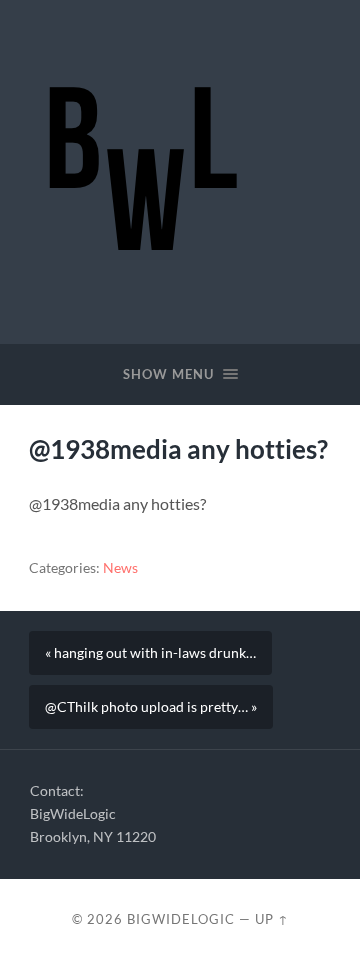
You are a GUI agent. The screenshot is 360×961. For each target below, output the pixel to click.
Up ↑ (272, 919)
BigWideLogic (181, 919)
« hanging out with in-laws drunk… (150, 653)
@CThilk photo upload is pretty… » (151, 707)
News (120, 568)
